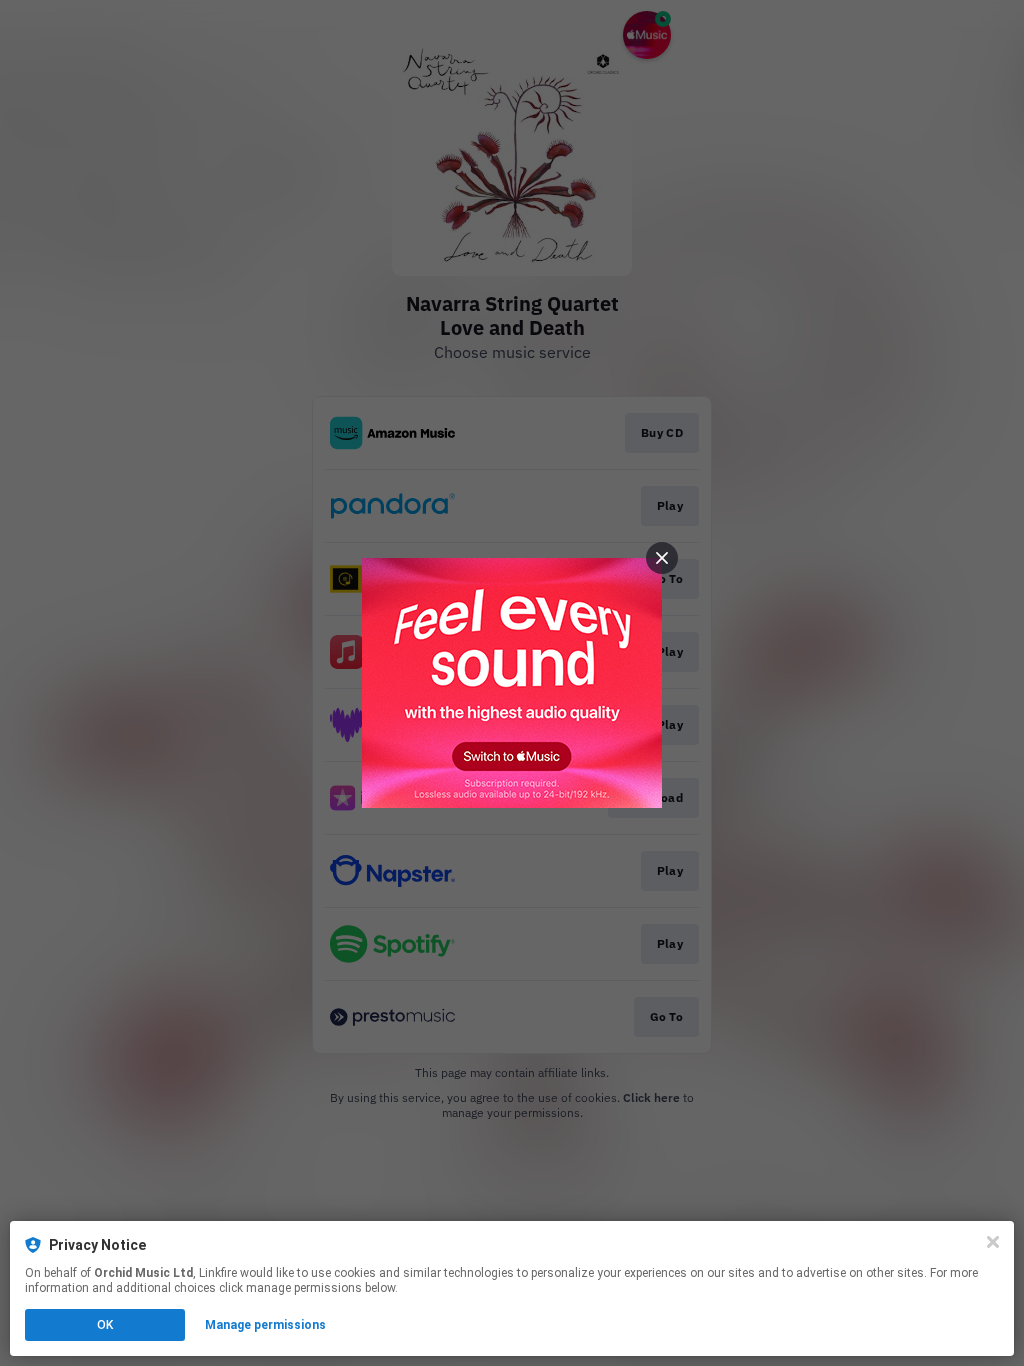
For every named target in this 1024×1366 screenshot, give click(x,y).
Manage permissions (265, 1325)
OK (105, 1325)
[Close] (993, 1242)
